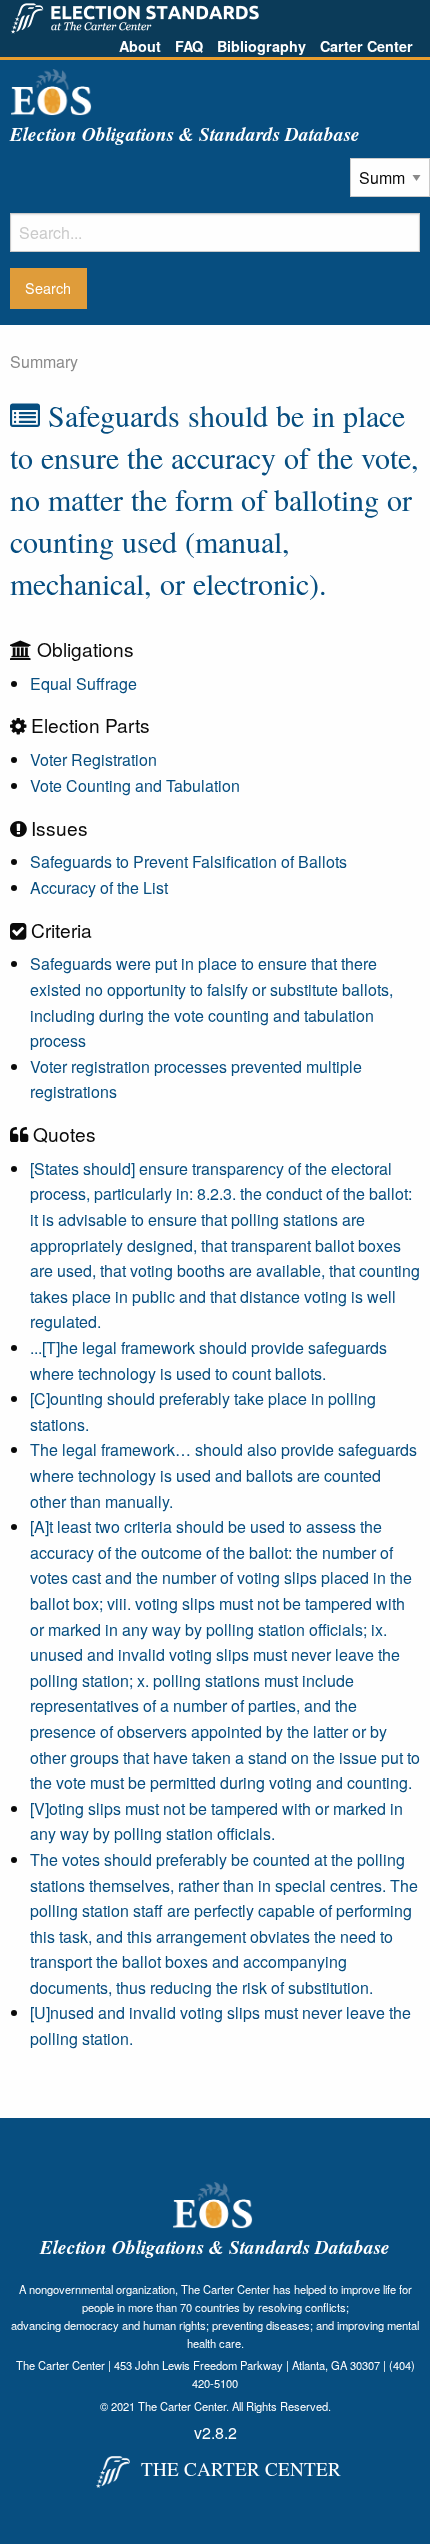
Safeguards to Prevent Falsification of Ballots (188, 861)
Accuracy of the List (99, 887)
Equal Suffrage (83, 683)
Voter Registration (93, 759)
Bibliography (261, 46)
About (140, 46)
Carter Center (366, 46)
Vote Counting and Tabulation (135, 785)
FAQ (189, 46)
